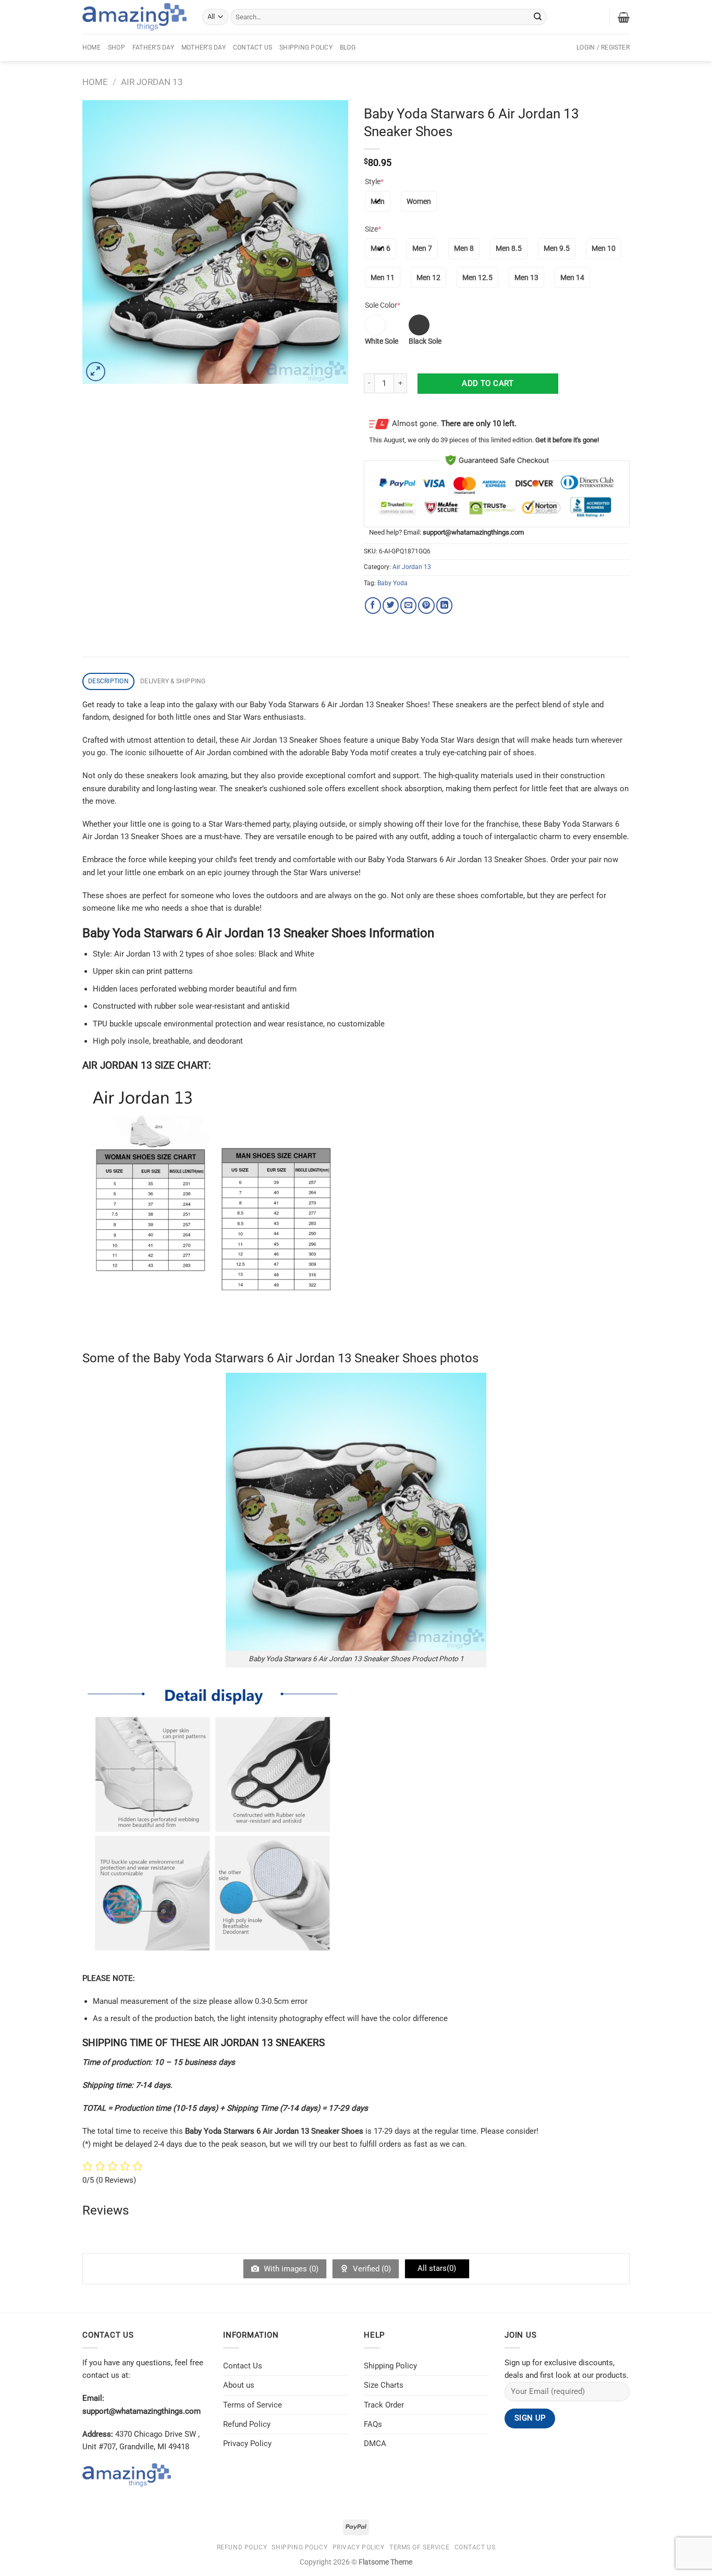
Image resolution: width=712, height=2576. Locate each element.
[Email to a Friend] (408, 605)
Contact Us (253, 47)
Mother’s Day (204, 47)
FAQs (373, 2424)
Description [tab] (108, 681)
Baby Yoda (392, 583)
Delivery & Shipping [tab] (173, 681)
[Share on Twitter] (391, 605)
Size (373, 229)
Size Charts (384, 2385)
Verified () (371, 2269)
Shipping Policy (306, 47)
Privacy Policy (247, 2444)
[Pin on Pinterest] (426, 605)
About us (239, 2385)
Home (91, 47)
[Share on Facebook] (373, 605)
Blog (348, 47)
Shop (116, 47)
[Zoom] (96, 372)
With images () (290, 2269)
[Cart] (624, 17)
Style (374, 182)
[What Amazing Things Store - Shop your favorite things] (134, 17)
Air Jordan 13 (152, 82)
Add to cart (488, 383)
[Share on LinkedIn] (444, 605)
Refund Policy (247, 2424)
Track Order (384, 2405)
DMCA (375, 2444)
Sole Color (383, 305)
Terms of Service (253, 2405)
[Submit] (538, 17)
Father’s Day (153, 47)
